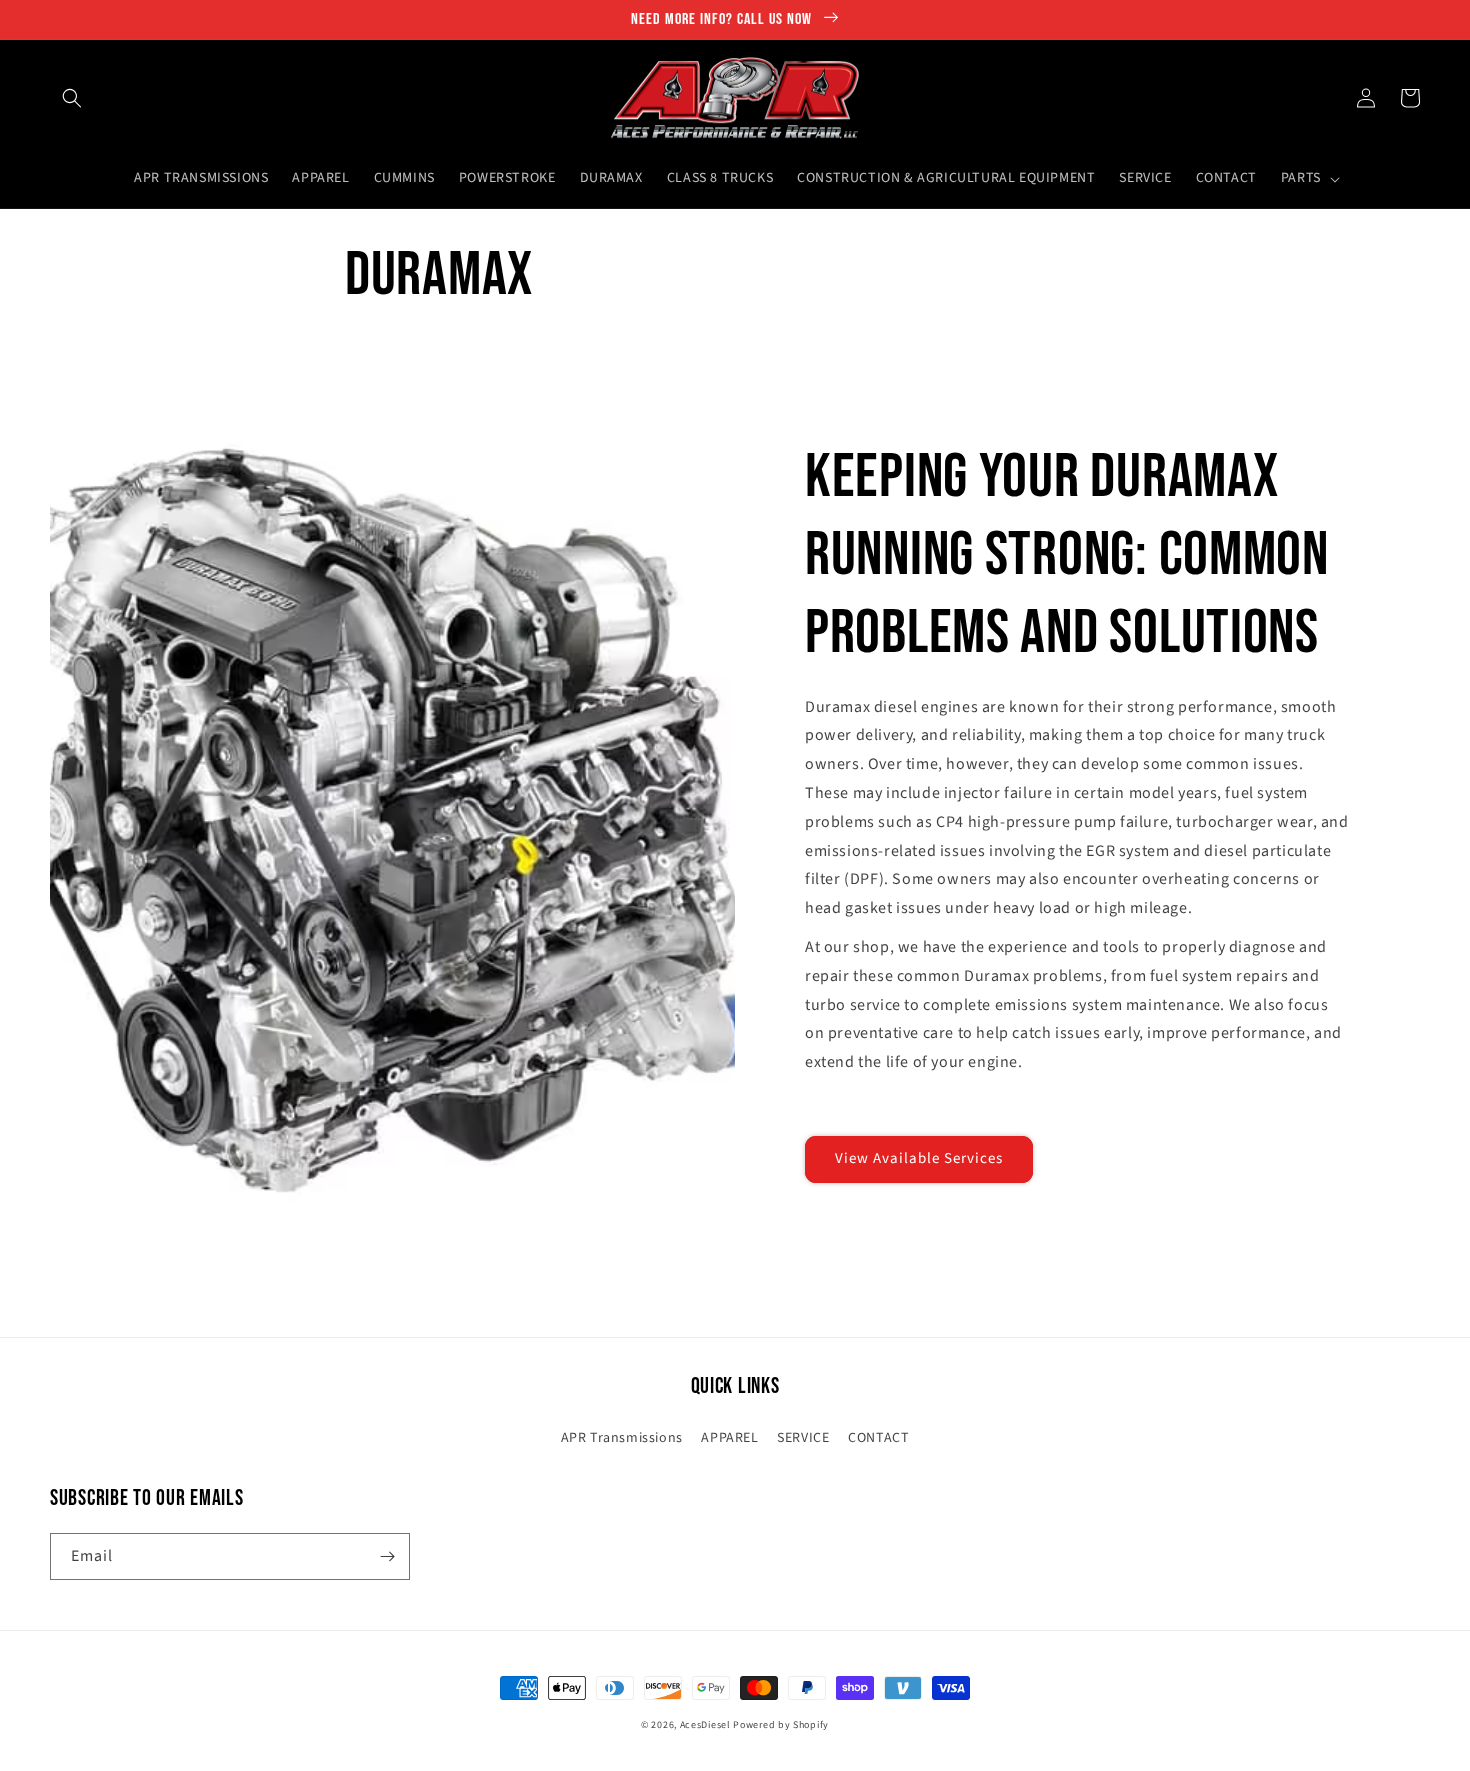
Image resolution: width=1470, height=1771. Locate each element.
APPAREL (729, 1438)
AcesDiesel (705, 1725)
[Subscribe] (387, 1556)
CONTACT (878, 1438)
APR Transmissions (622, 1438)
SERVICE (803, 1438)
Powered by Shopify (781, 1725)
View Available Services (919, 1158)
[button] (72, 98)
